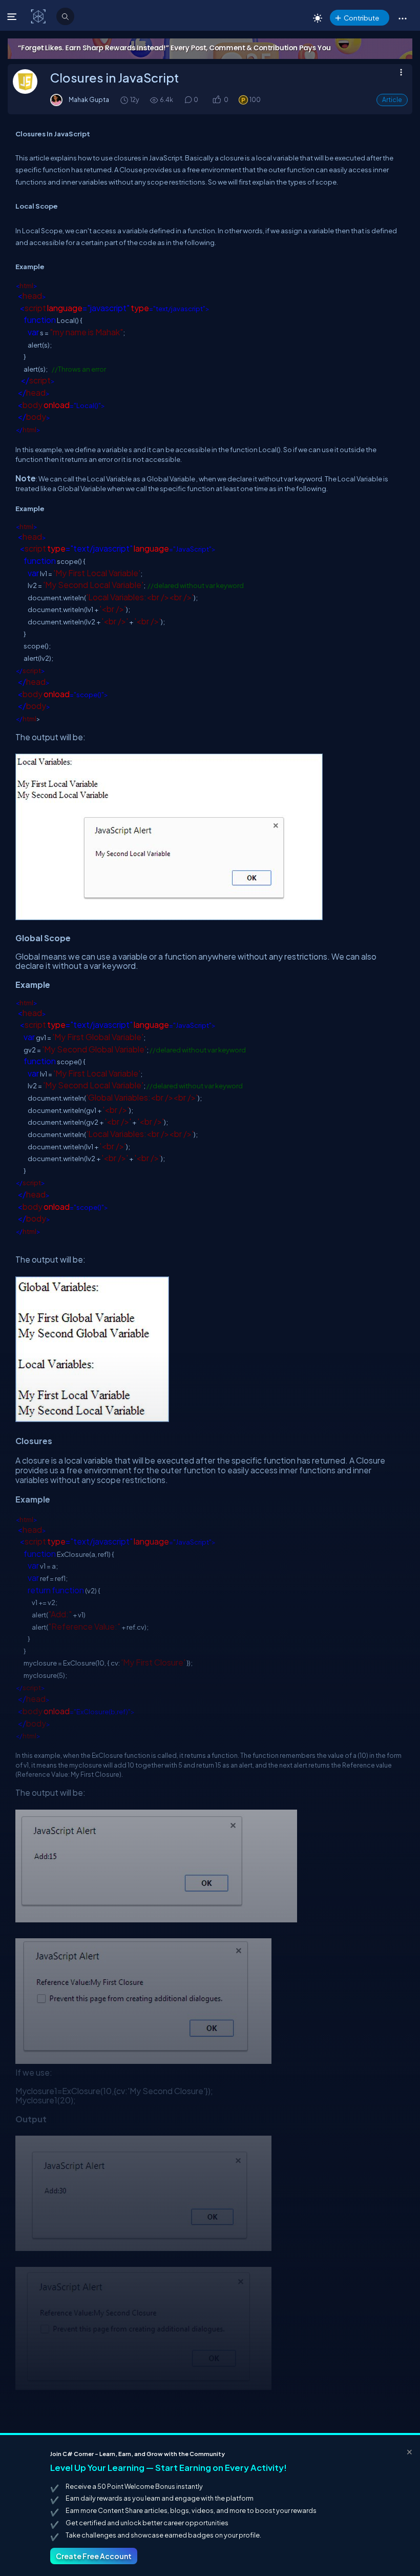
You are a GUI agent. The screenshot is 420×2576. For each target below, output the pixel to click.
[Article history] (125, 100)
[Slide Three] (210, 49)
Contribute (361, 18)
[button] (402, 18)
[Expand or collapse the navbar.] (13, 16)
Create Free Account (94, 2556)
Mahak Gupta (89, 99)
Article (392, 100)
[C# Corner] (39, 16)
